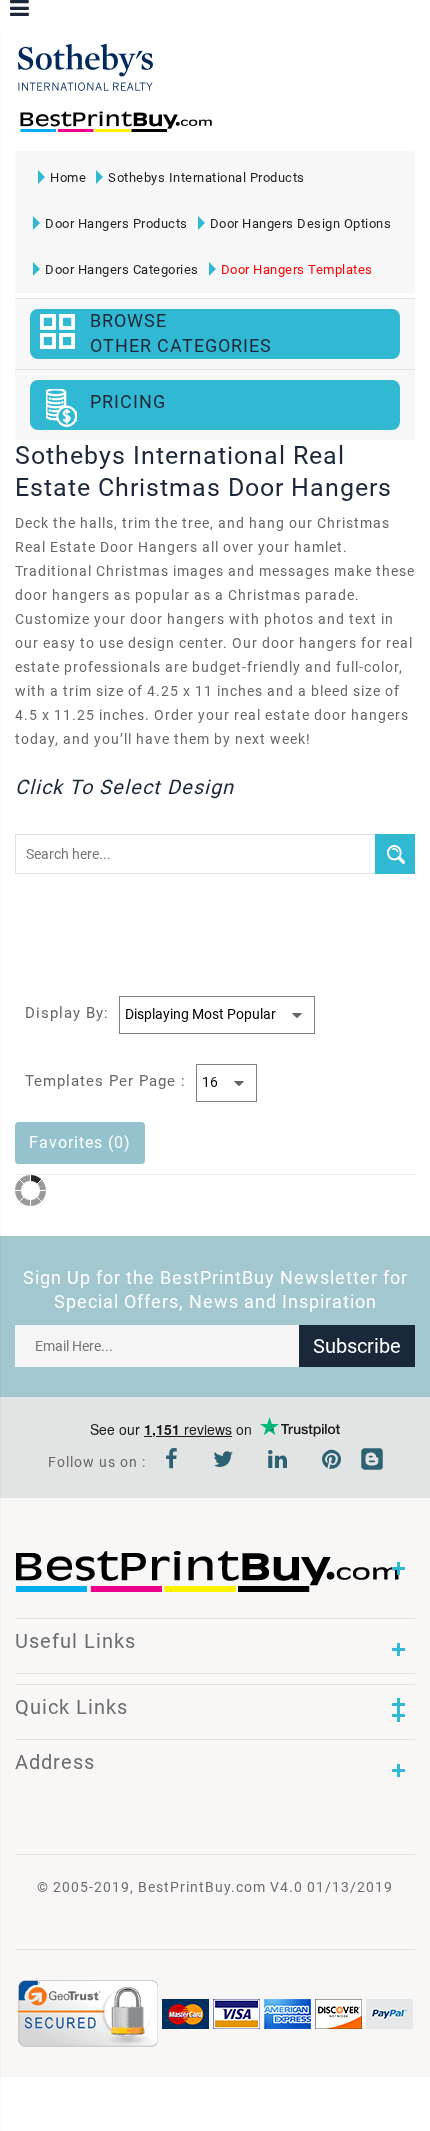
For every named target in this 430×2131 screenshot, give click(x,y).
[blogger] (372, 1462)
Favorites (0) (80, 1142)
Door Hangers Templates (297, 269)
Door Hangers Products (116, 223)
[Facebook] (172, 1462)
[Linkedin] (278, 1462)
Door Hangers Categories (122, 269)
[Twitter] (223, 1462)
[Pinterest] (332, 1462)
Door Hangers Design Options (301, 223)
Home (68, 177)
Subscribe (357, 1346)
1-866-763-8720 (251, 130)
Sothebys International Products (206, 177)
